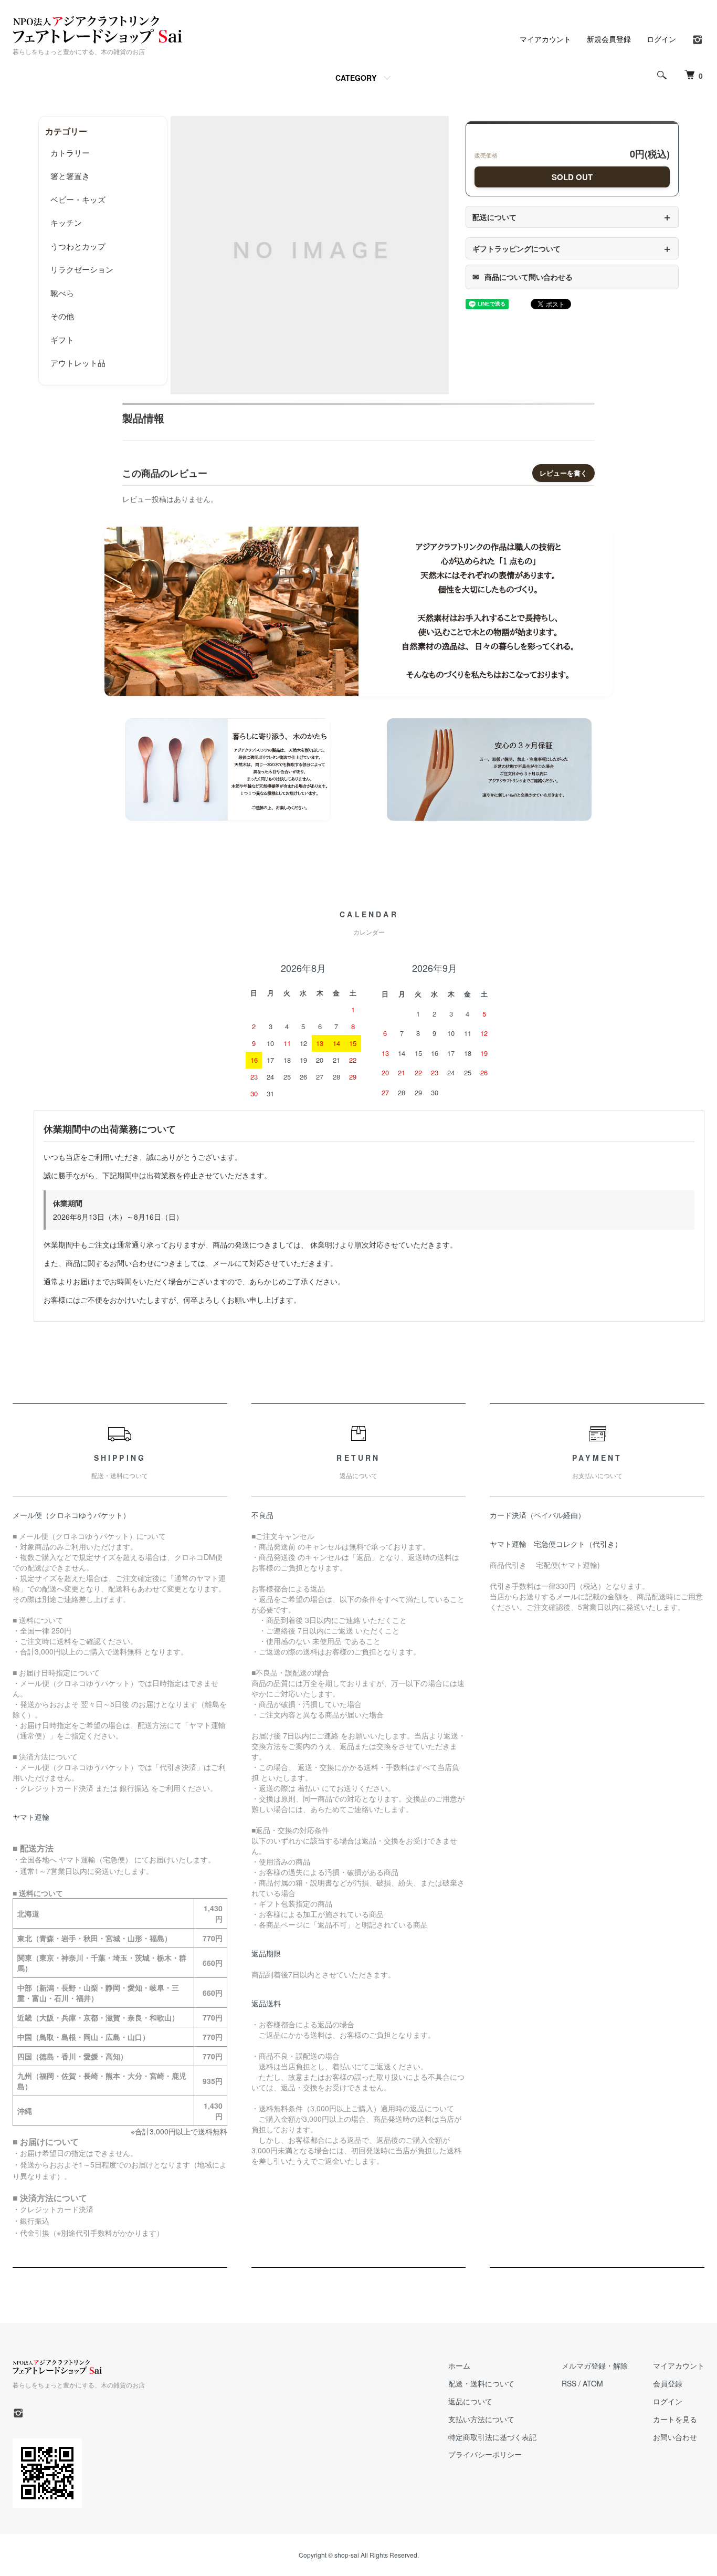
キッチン (66, 222)
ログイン (661, 39)
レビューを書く (563, 473)
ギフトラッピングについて (572, 248)
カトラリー (70, 153)
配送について (572, 217)
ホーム (459, 2365)
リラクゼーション (82, 269)
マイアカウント (545, 39)
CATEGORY (356, 78)
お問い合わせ (675, 2437)
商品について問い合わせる (523, 277)
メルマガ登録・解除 (595, 2365)
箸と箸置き (70, 176)
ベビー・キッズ (78, 199)
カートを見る (675, 2419)
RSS (569, 2383)
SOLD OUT (572, 177)
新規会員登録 (609, 39)
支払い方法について (481, 2419)
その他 (62, 316)
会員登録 (668, 2383)
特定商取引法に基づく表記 (492, 2437)
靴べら (62, 293)
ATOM (593, 2383)
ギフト (62, 339)
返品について (470, 2401)
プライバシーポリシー (485, 2454)
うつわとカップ (78, 246)
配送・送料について (481, 2383)
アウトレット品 (78, 363)
